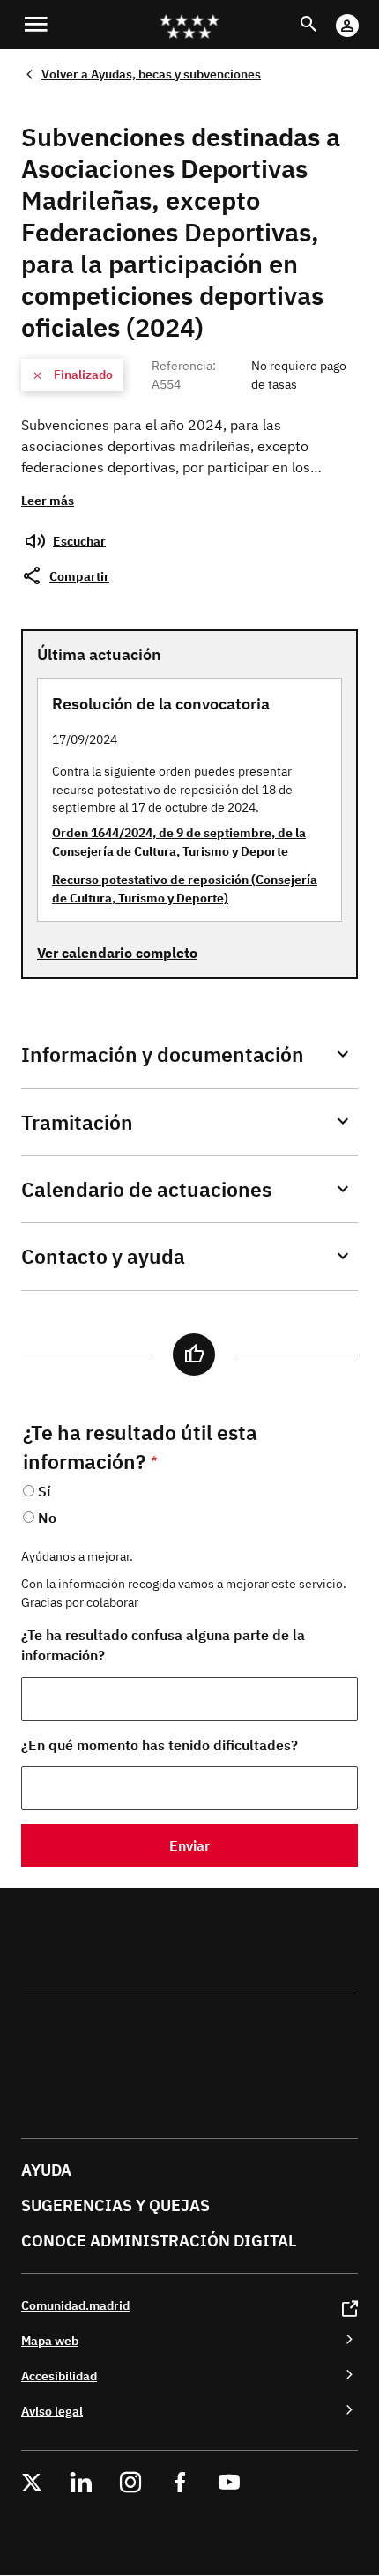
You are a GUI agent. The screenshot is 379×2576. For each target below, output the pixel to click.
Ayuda (46, 2170)
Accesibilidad (59, 2376)
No (47, 1518)
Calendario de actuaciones (146, 1189)
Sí (44, 1491)
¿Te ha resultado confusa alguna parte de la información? (163, 1645)
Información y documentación (163, 1054)
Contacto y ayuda (103, 1256)
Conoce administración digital (159, 2241)
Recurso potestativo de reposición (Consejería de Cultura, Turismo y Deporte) (185, 888)
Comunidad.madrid (75, 2305)
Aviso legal (52, 2411)
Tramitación (77, 1122)
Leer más (48, 500)
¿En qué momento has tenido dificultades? (160, 1745)
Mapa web (50, 2340)
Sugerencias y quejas (115, 2205)
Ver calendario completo (117, 953)
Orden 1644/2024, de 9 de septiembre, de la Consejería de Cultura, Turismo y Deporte (179, 842)
